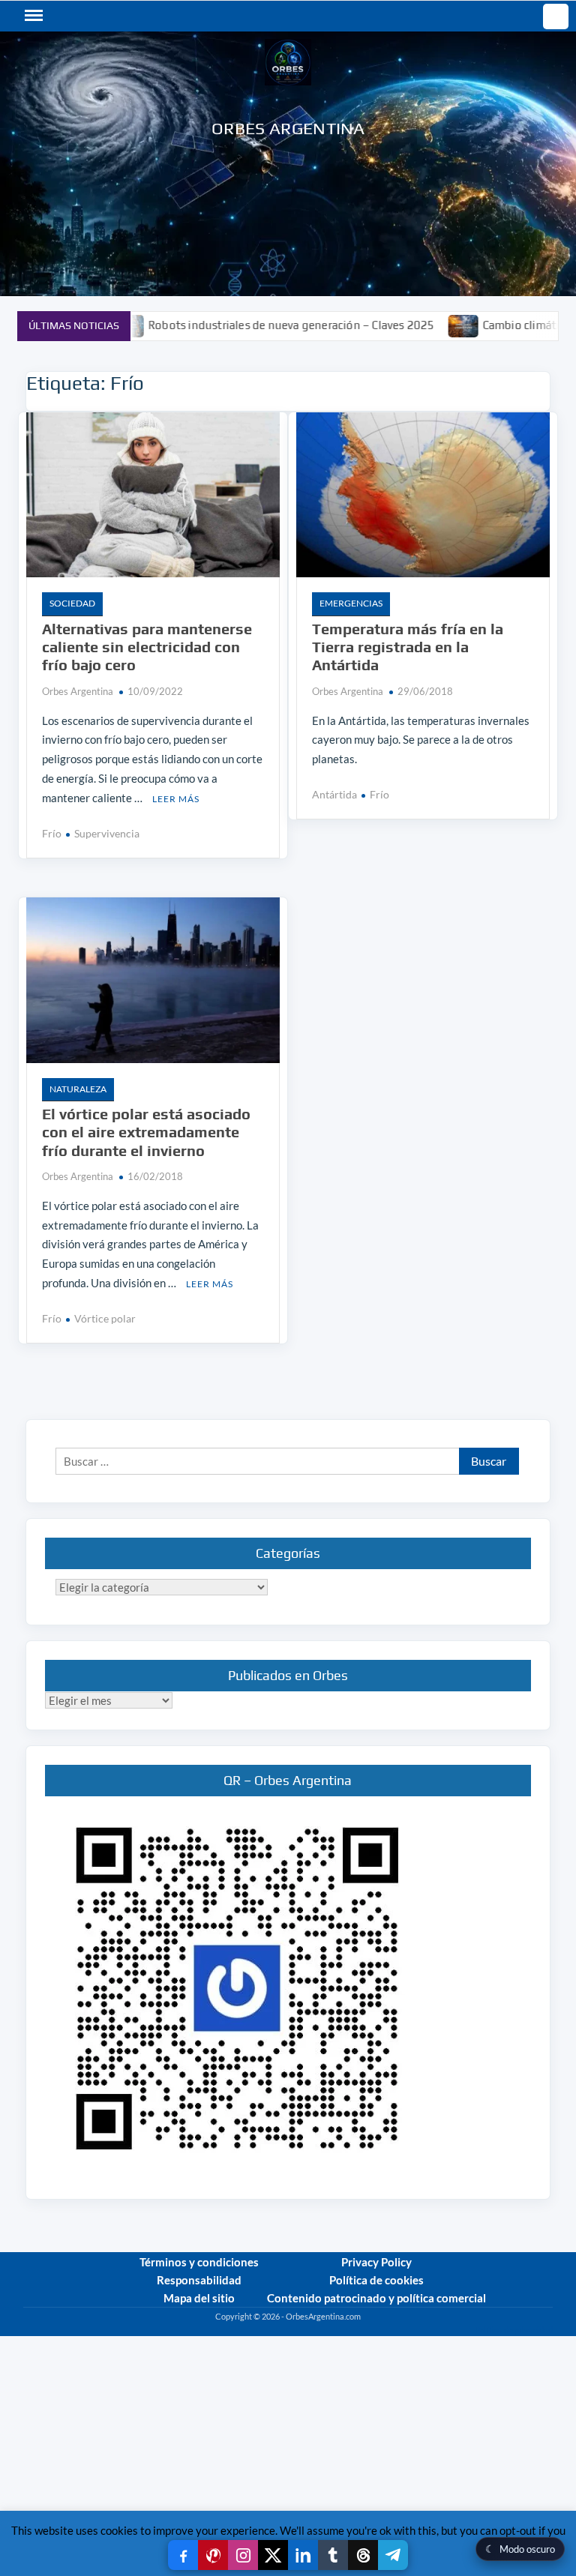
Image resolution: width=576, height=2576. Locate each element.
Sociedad (72, 603)
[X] (273, 2555)
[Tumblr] (333, 2555)
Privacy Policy (376, 2262)
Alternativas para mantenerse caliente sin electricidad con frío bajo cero (147, 647)
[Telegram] (393, 2555)
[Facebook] (183, 2555)
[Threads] (363, 2555)
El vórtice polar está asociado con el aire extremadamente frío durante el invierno (146, 1132)
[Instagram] (243, 2555)
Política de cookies (376, 2280)
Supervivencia (107, 833)
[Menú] (32, 16)
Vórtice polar (105, 1318)
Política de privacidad (514, 2330)
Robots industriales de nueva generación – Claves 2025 (238, 325)
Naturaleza (78, 1089)
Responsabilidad (199, 2280)
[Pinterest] (213, 2555)
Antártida (334, 794)
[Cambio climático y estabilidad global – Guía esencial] (411, 325)
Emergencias (351, 603)
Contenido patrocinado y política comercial (376, 2298)
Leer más (176, 799)
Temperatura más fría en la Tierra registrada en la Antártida (408, 647)
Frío (52, 833)
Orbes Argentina (288, 128)
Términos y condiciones (199, 2262)
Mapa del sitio (199, 2298)
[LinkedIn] (303, 2555)
